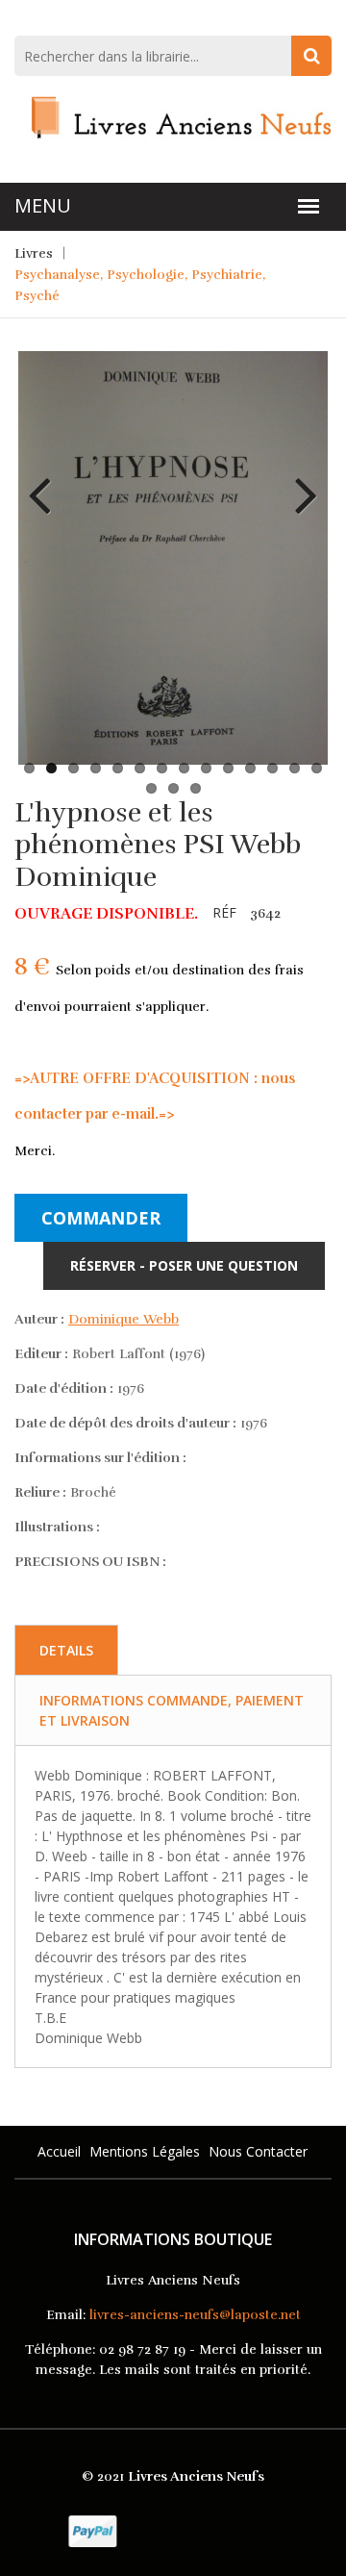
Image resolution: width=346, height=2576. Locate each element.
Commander (101, 1218)
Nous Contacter (258, 2151)
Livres (34, 253)
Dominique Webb (124, 1319)
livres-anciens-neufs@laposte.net (195, 2315)
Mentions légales (145, 2151)
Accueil (59, 2151)
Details (66, 1650)
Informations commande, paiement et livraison (172, 1710)
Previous (47, 481)
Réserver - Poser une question (184, 1265)
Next (299, 481)
